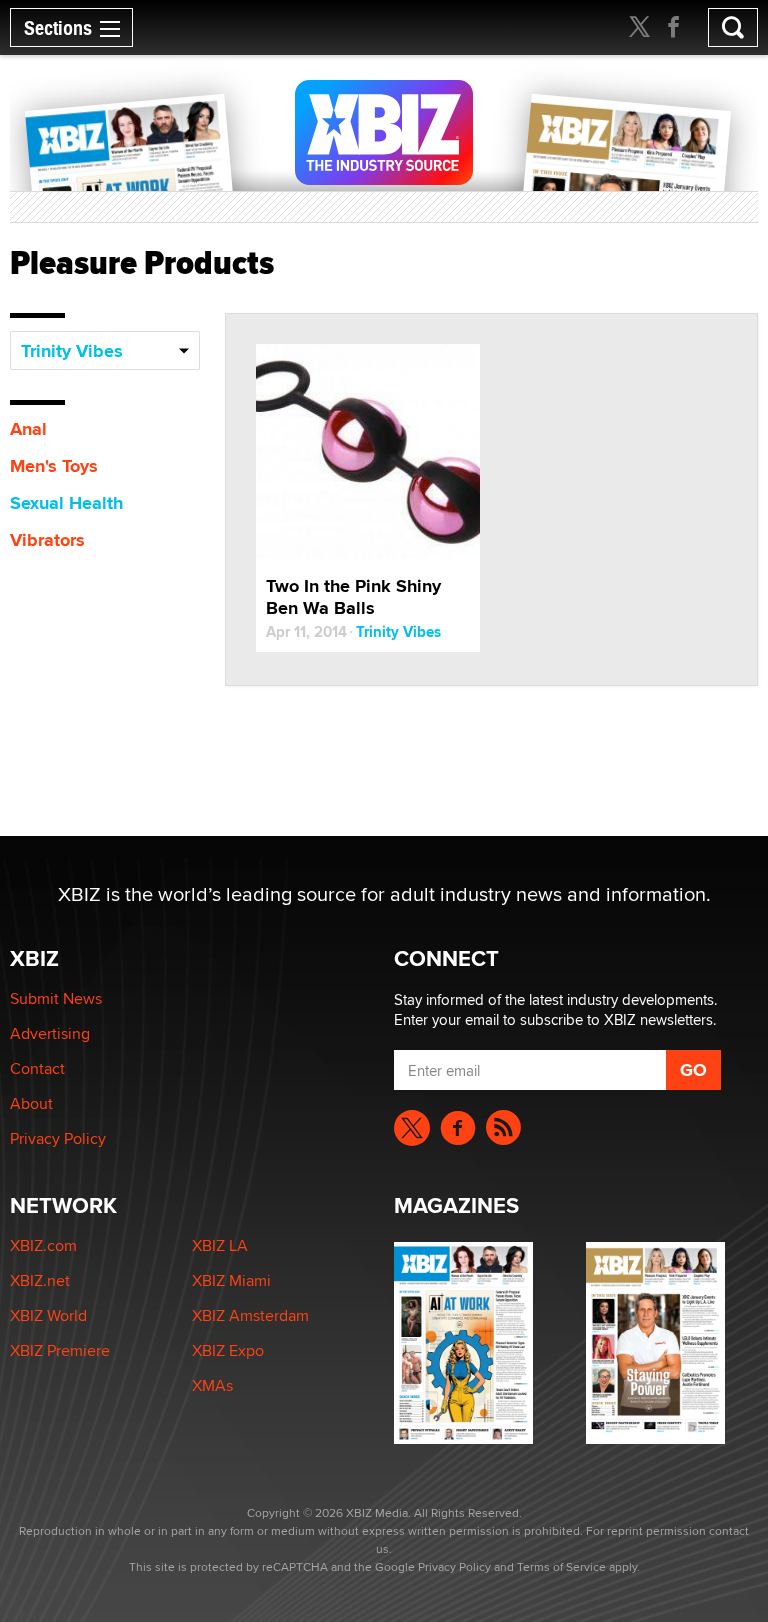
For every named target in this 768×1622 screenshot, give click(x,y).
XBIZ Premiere (60, 1350)
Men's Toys (54, 466)
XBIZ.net (40, 1280)
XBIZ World (48, 1315)
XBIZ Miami (231, 1280)
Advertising (50, 1033)
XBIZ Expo (228, 1350)
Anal (28, 429)
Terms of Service (561, 1566)
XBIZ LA (220, 1245)
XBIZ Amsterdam (250, 1315)
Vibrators (47, 540)
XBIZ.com (43, 1245)
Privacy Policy (58, 1138)
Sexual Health (66, 503)
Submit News (56, 998)
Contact (37, 1068)
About (31, 1103)
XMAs (212, 1385)
